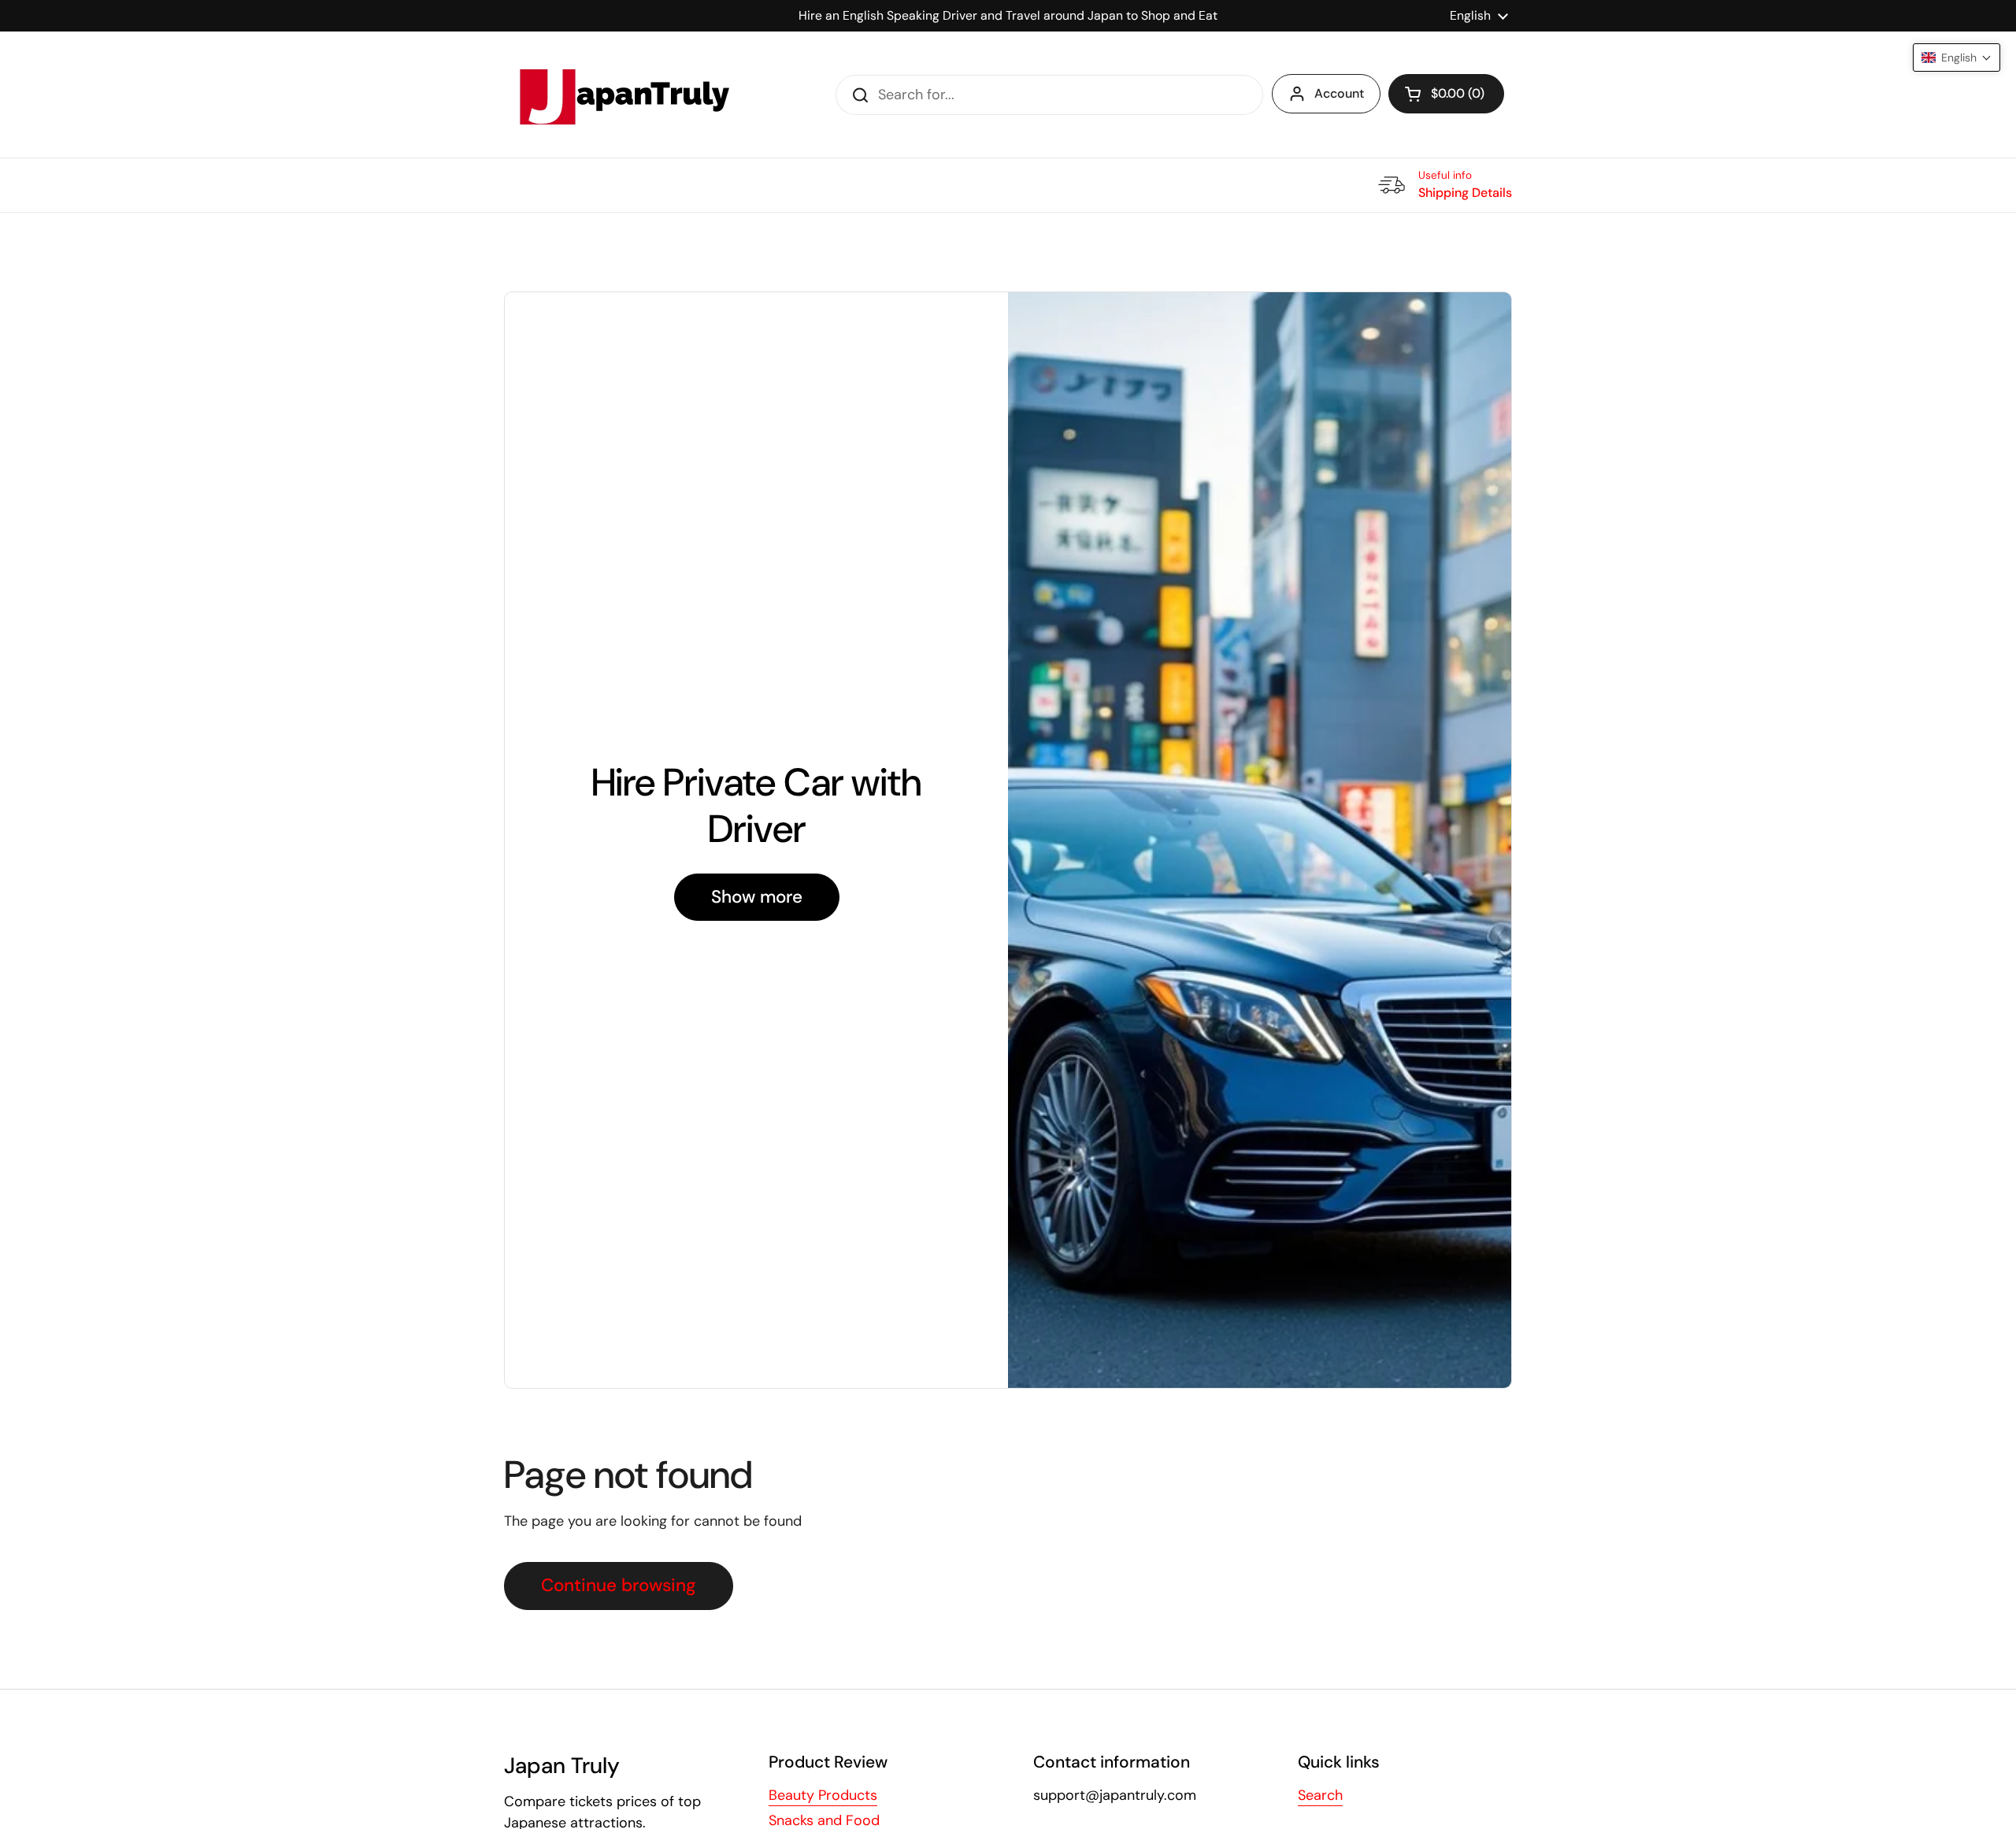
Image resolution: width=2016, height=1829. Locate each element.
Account (1339, 93)
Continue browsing (619, 1585)
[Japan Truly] (622, 95)
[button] (1446, 94)
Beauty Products (823, 1795)
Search (1320, 1795)
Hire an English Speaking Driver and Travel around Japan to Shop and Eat (1008, 15)
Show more (757, 897)
